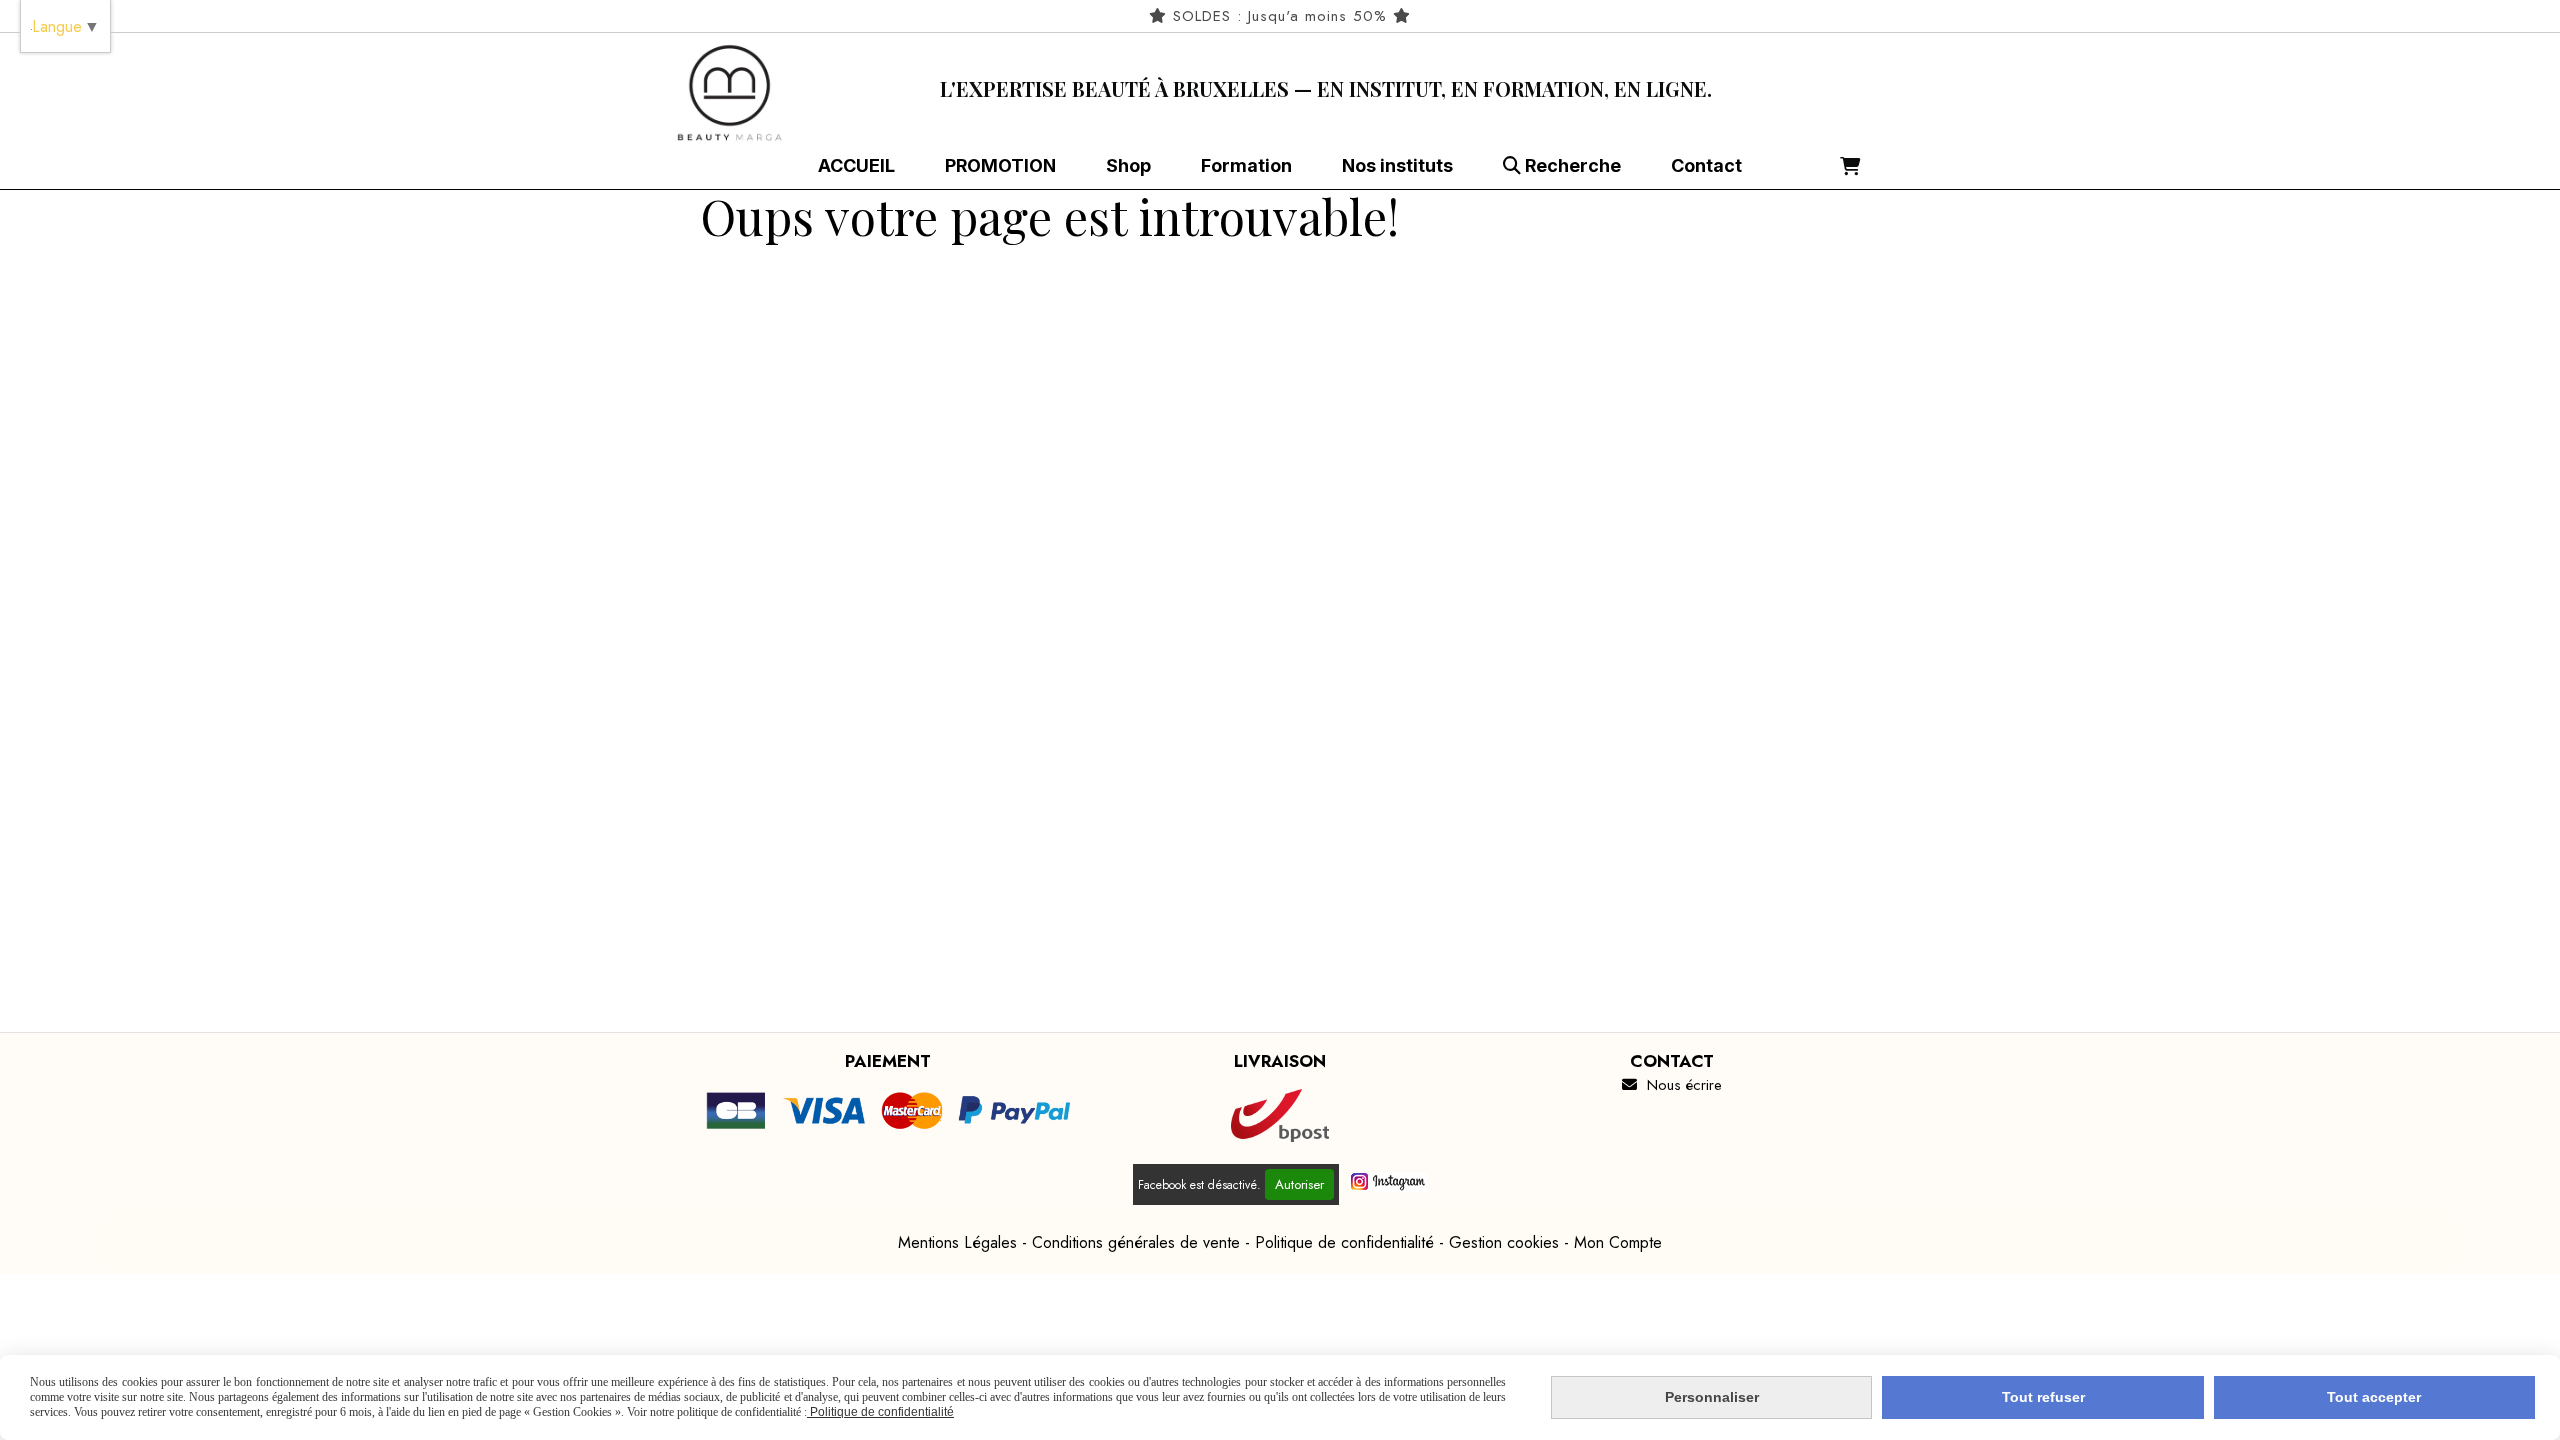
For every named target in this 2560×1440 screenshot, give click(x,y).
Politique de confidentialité (1344, 1242)
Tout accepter (2374, 1397)
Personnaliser (1712, 1397)
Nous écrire (1672, 1085)
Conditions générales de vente (1136, 1242)
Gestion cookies (1504, 1242)
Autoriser (1299, 1184)
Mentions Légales (957, 1242)
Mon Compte (1618, 1242)
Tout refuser (2043, 1397)
